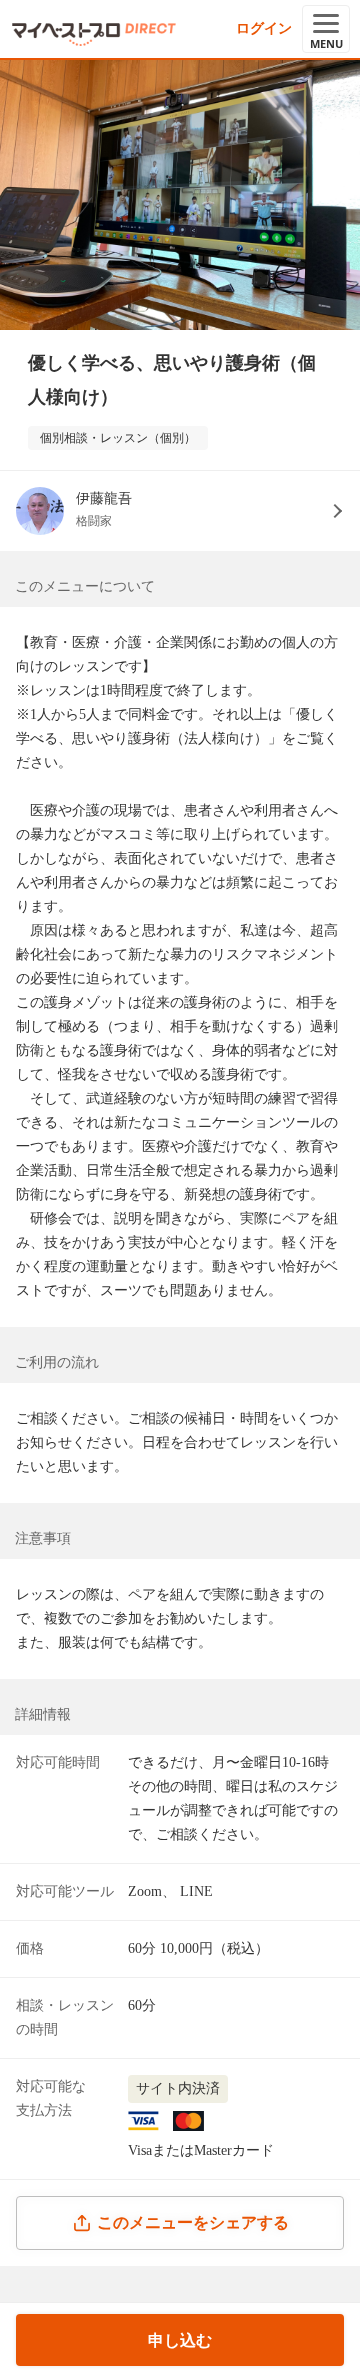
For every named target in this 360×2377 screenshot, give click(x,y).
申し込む (180, 2340)
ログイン (264, 28)
